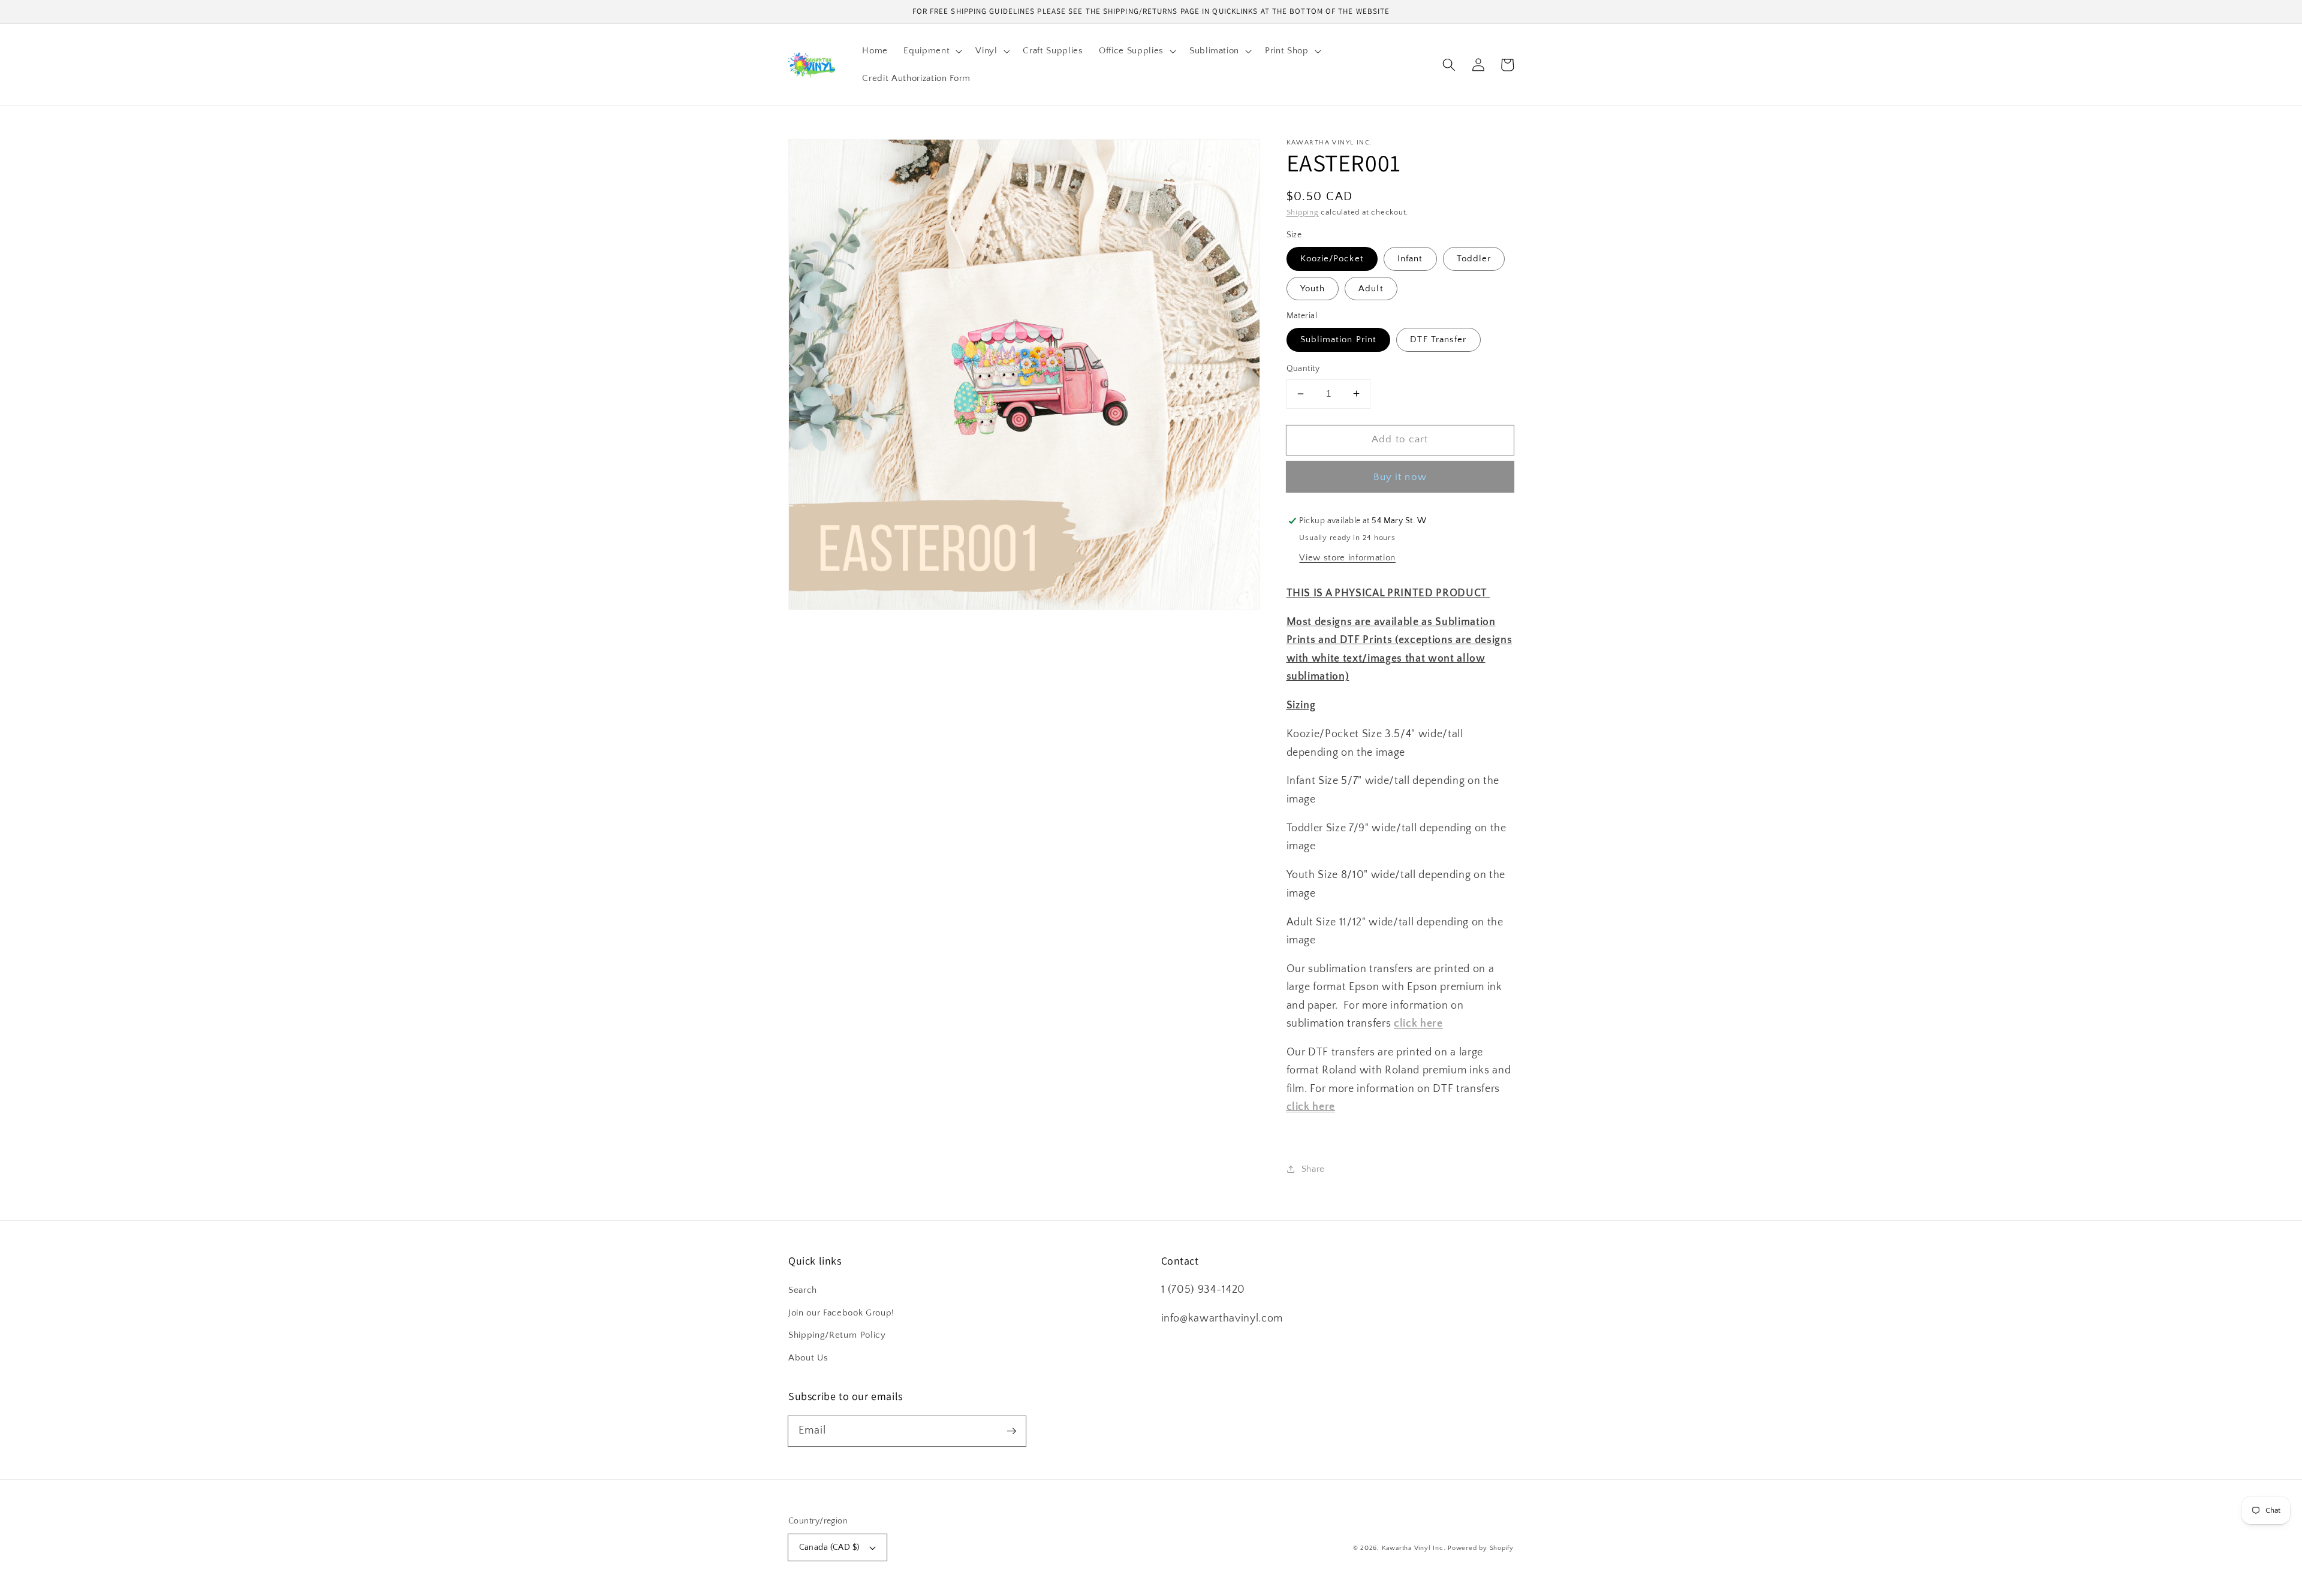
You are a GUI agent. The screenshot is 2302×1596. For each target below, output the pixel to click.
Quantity (1303, 369)
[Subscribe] (1011, 1431)
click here (1311, 1107)
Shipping (1303, 212)
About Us (808, 1358)
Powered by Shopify (1481, 1548)
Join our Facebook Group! (841, 1313)
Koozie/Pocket (1332, 259)
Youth (1313, 288)
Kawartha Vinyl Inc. (1414, 1548)
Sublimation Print (1339, 340)
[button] (932, 51)
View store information (1347, 557)
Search (803, 1290)
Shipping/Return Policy (837, 1335)
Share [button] (1313, 1168)
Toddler (1474, 259)
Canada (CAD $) (829, 1547)
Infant (1410, 259)
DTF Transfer (1438, 340)
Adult (1371, 288)
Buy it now (1400, 476)
